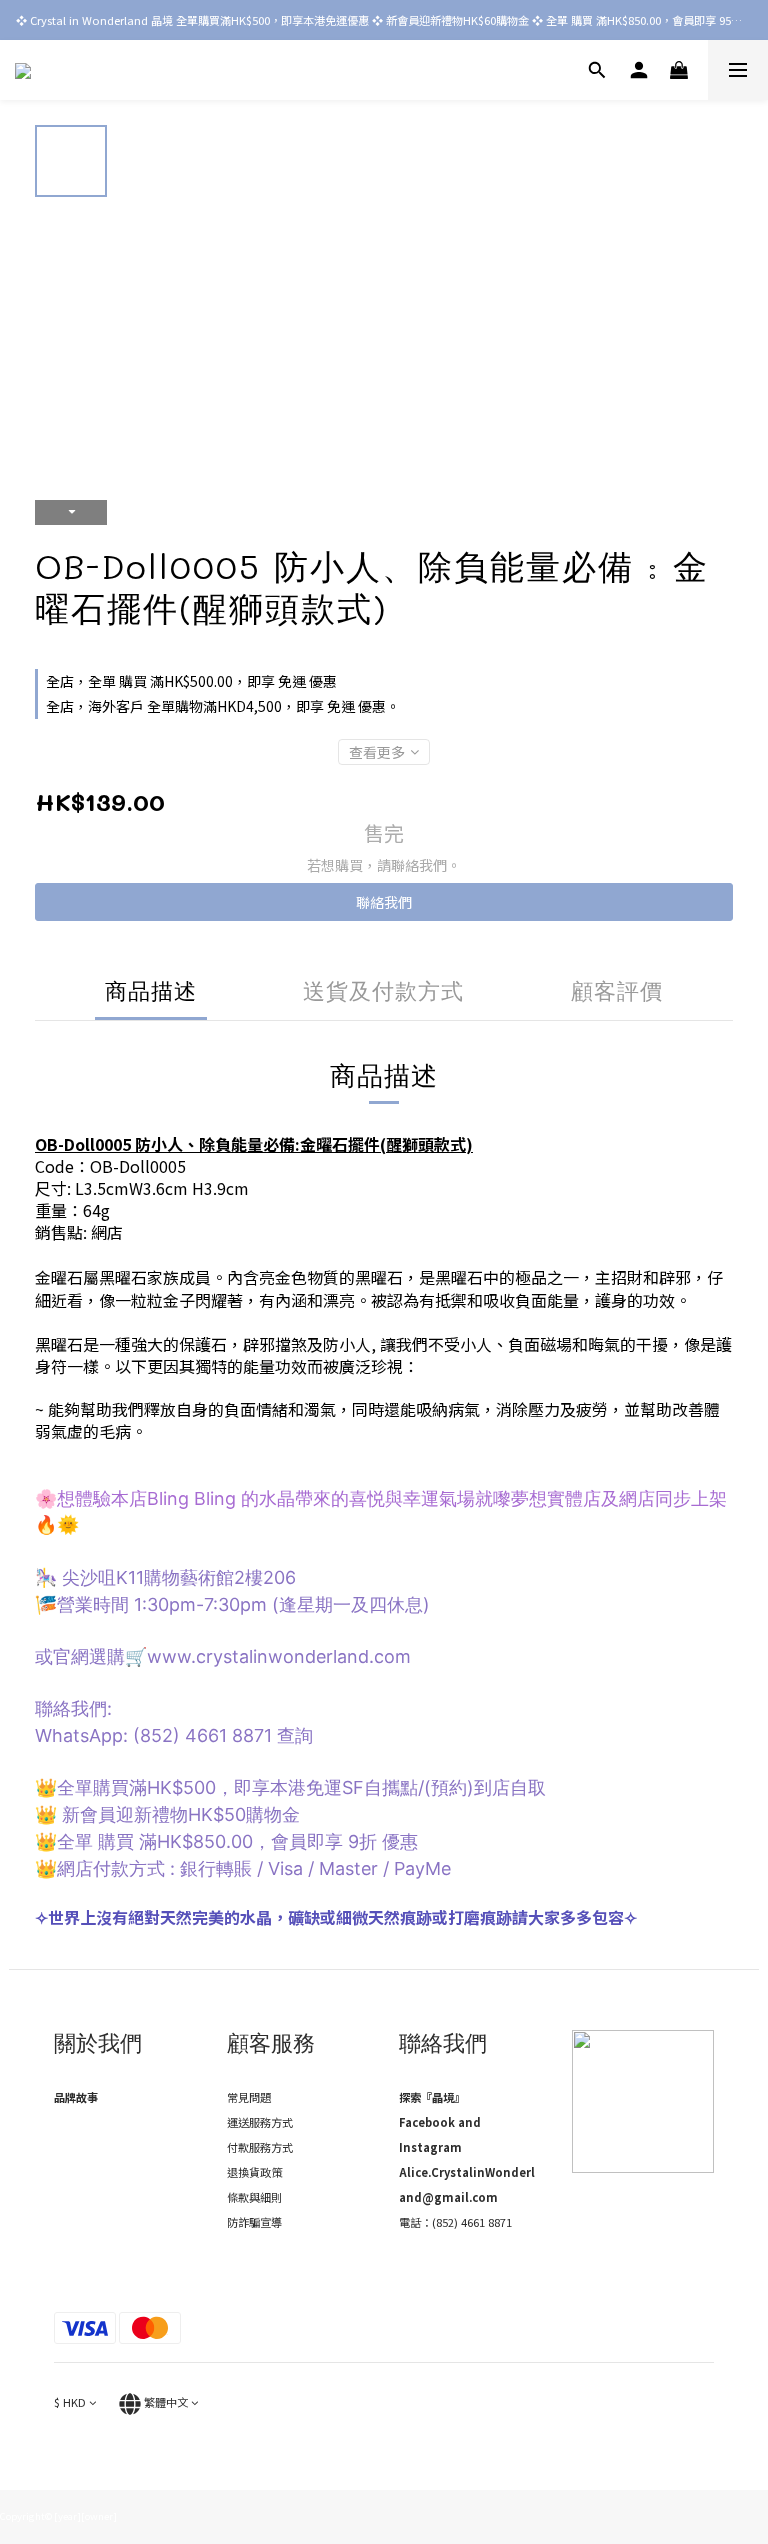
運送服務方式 (260, 2122)
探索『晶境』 (432, 2097)
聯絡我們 (384, 902)
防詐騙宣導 (254, 2222)
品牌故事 (76, 2097)
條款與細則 (254, 2197)
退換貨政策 (254, 2172)
